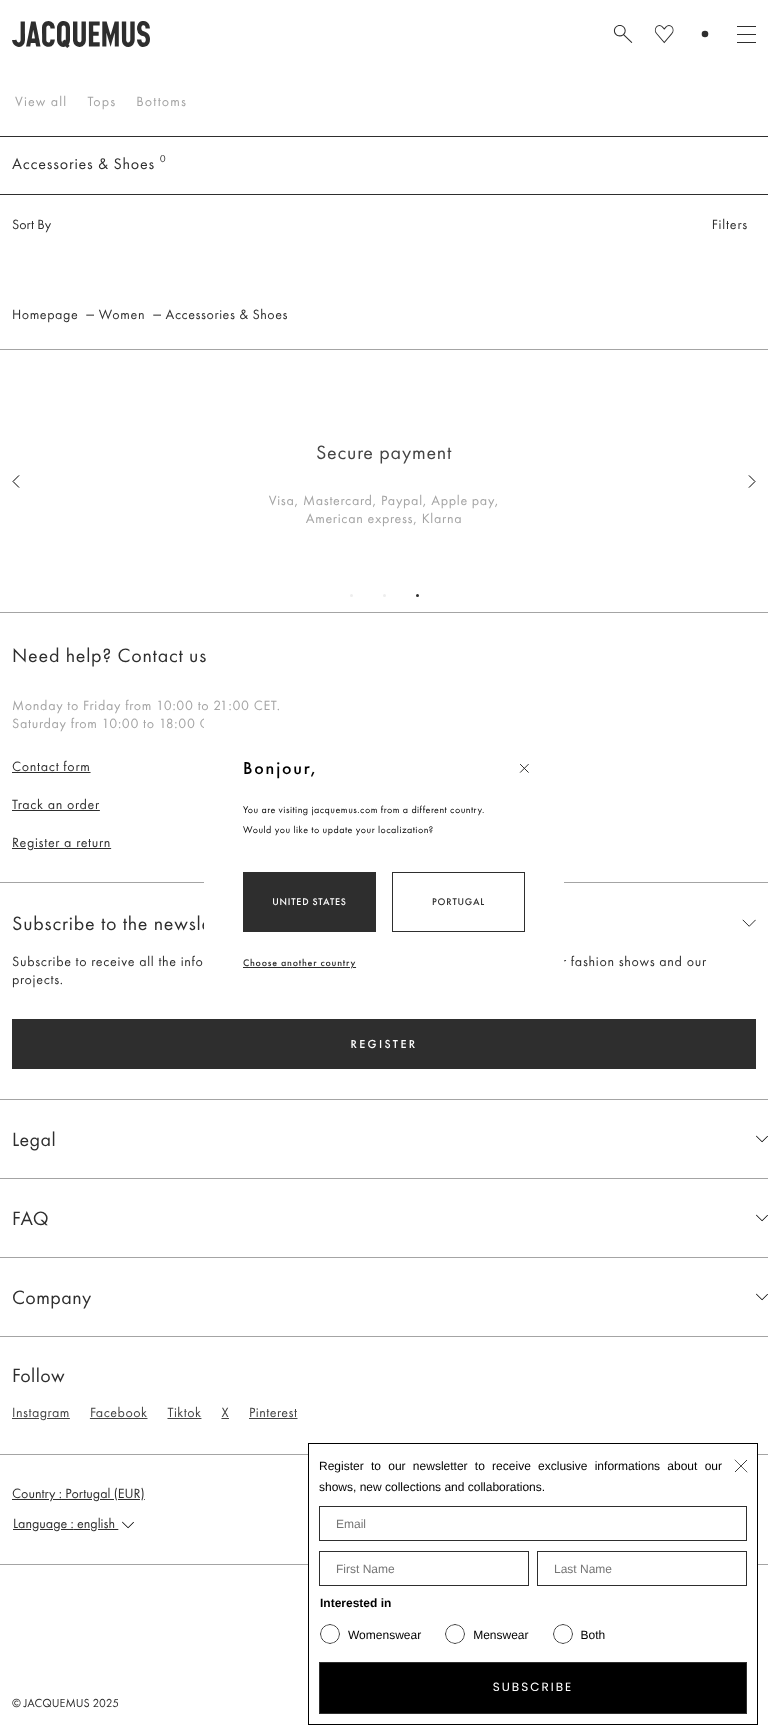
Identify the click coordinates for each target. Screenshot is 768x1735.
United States (309, 901)
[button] (78, 1494)
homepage (45, 315)
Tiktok (184, 1413)
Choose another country (299, 962)
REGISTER (383, 1044)
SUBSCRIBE (533, 1687)
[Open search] (623, 34)
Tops (101, 102)
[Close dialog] (741, 1466)
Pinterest (273, 1413)
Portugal (458, 901)
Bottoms (161, 102)
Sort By (31, 225)
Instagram (41, 1413)
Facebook (119, 1413)
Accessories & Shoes (227, 315)
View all (41, 102)
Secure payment (384, 452)
